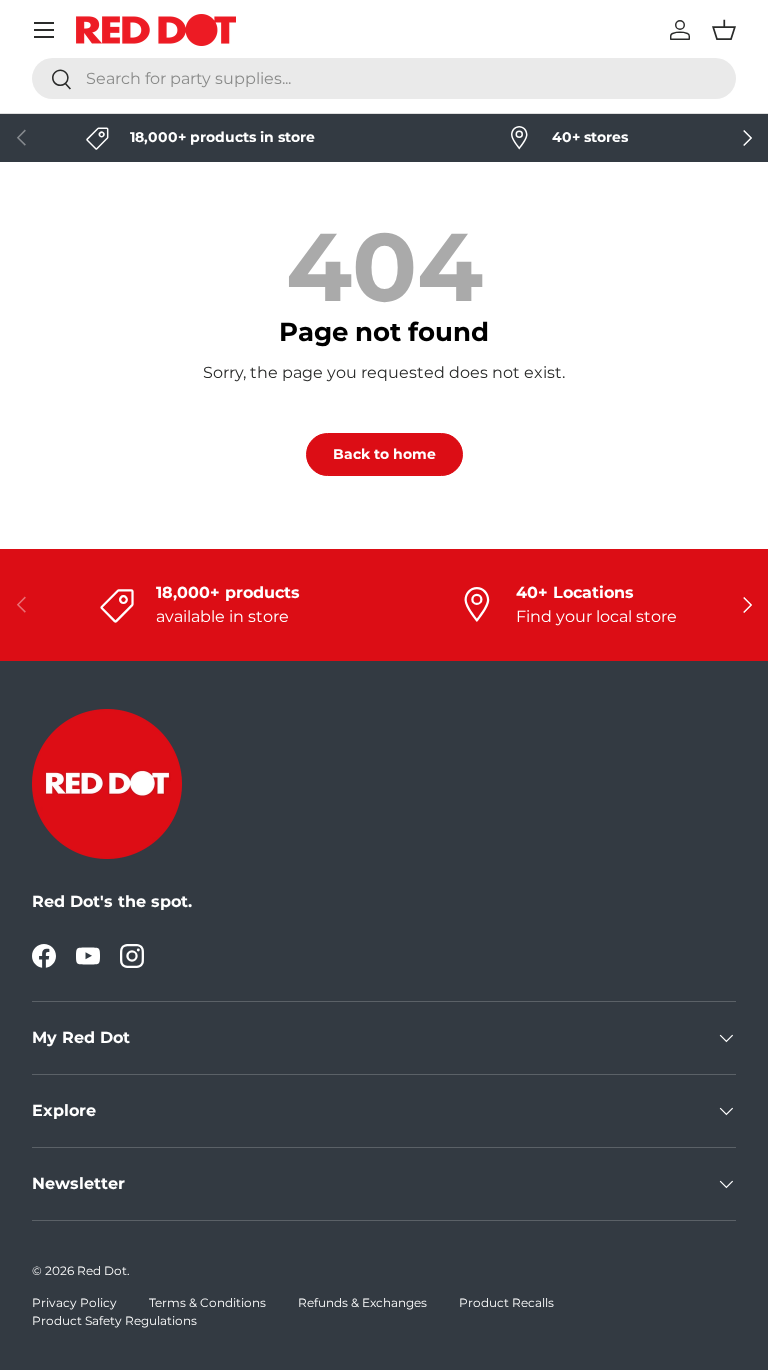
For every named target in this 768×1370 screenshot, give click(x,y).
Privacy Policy (74, 1302)
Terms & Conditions (207, 1302)
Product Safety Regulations (114, 1320)
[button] (724, 30)
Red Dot (102, 1270)
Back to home (384, 454)
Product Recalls (506, 1302)
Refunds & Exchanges (362, 1302)
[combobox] (384, 78)
